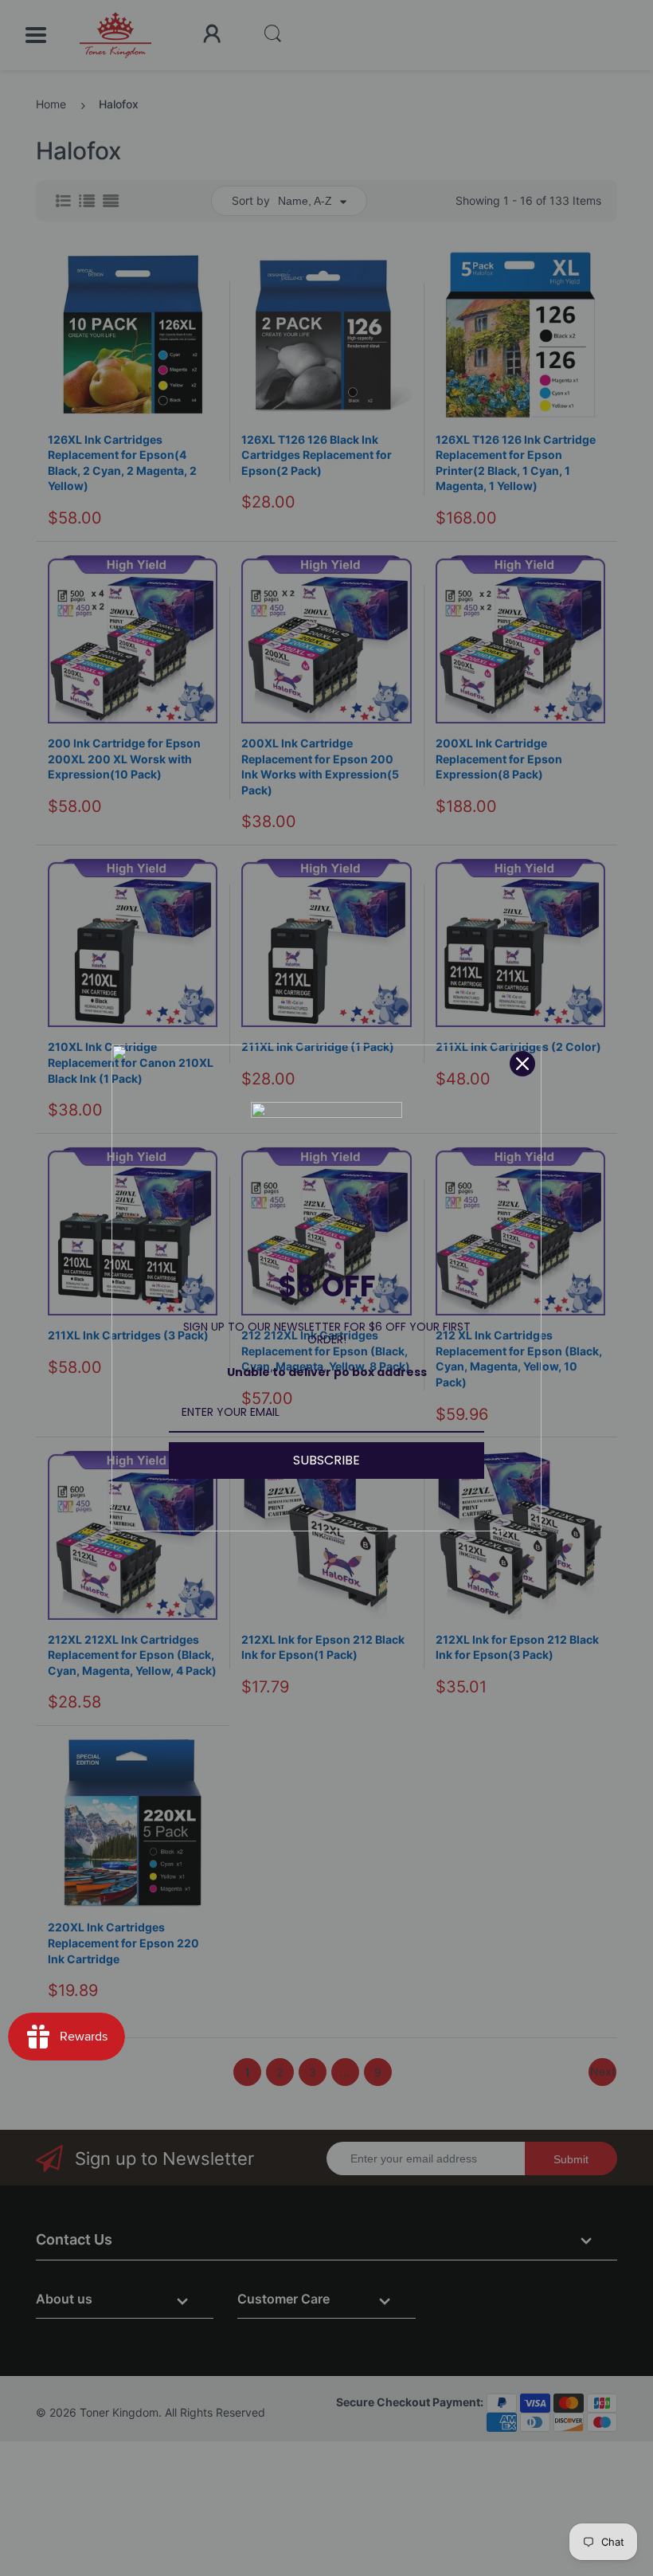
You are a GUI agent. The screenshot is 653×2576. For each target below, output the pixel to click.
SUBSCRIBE (326, 1460)
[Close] (522, 1064)
